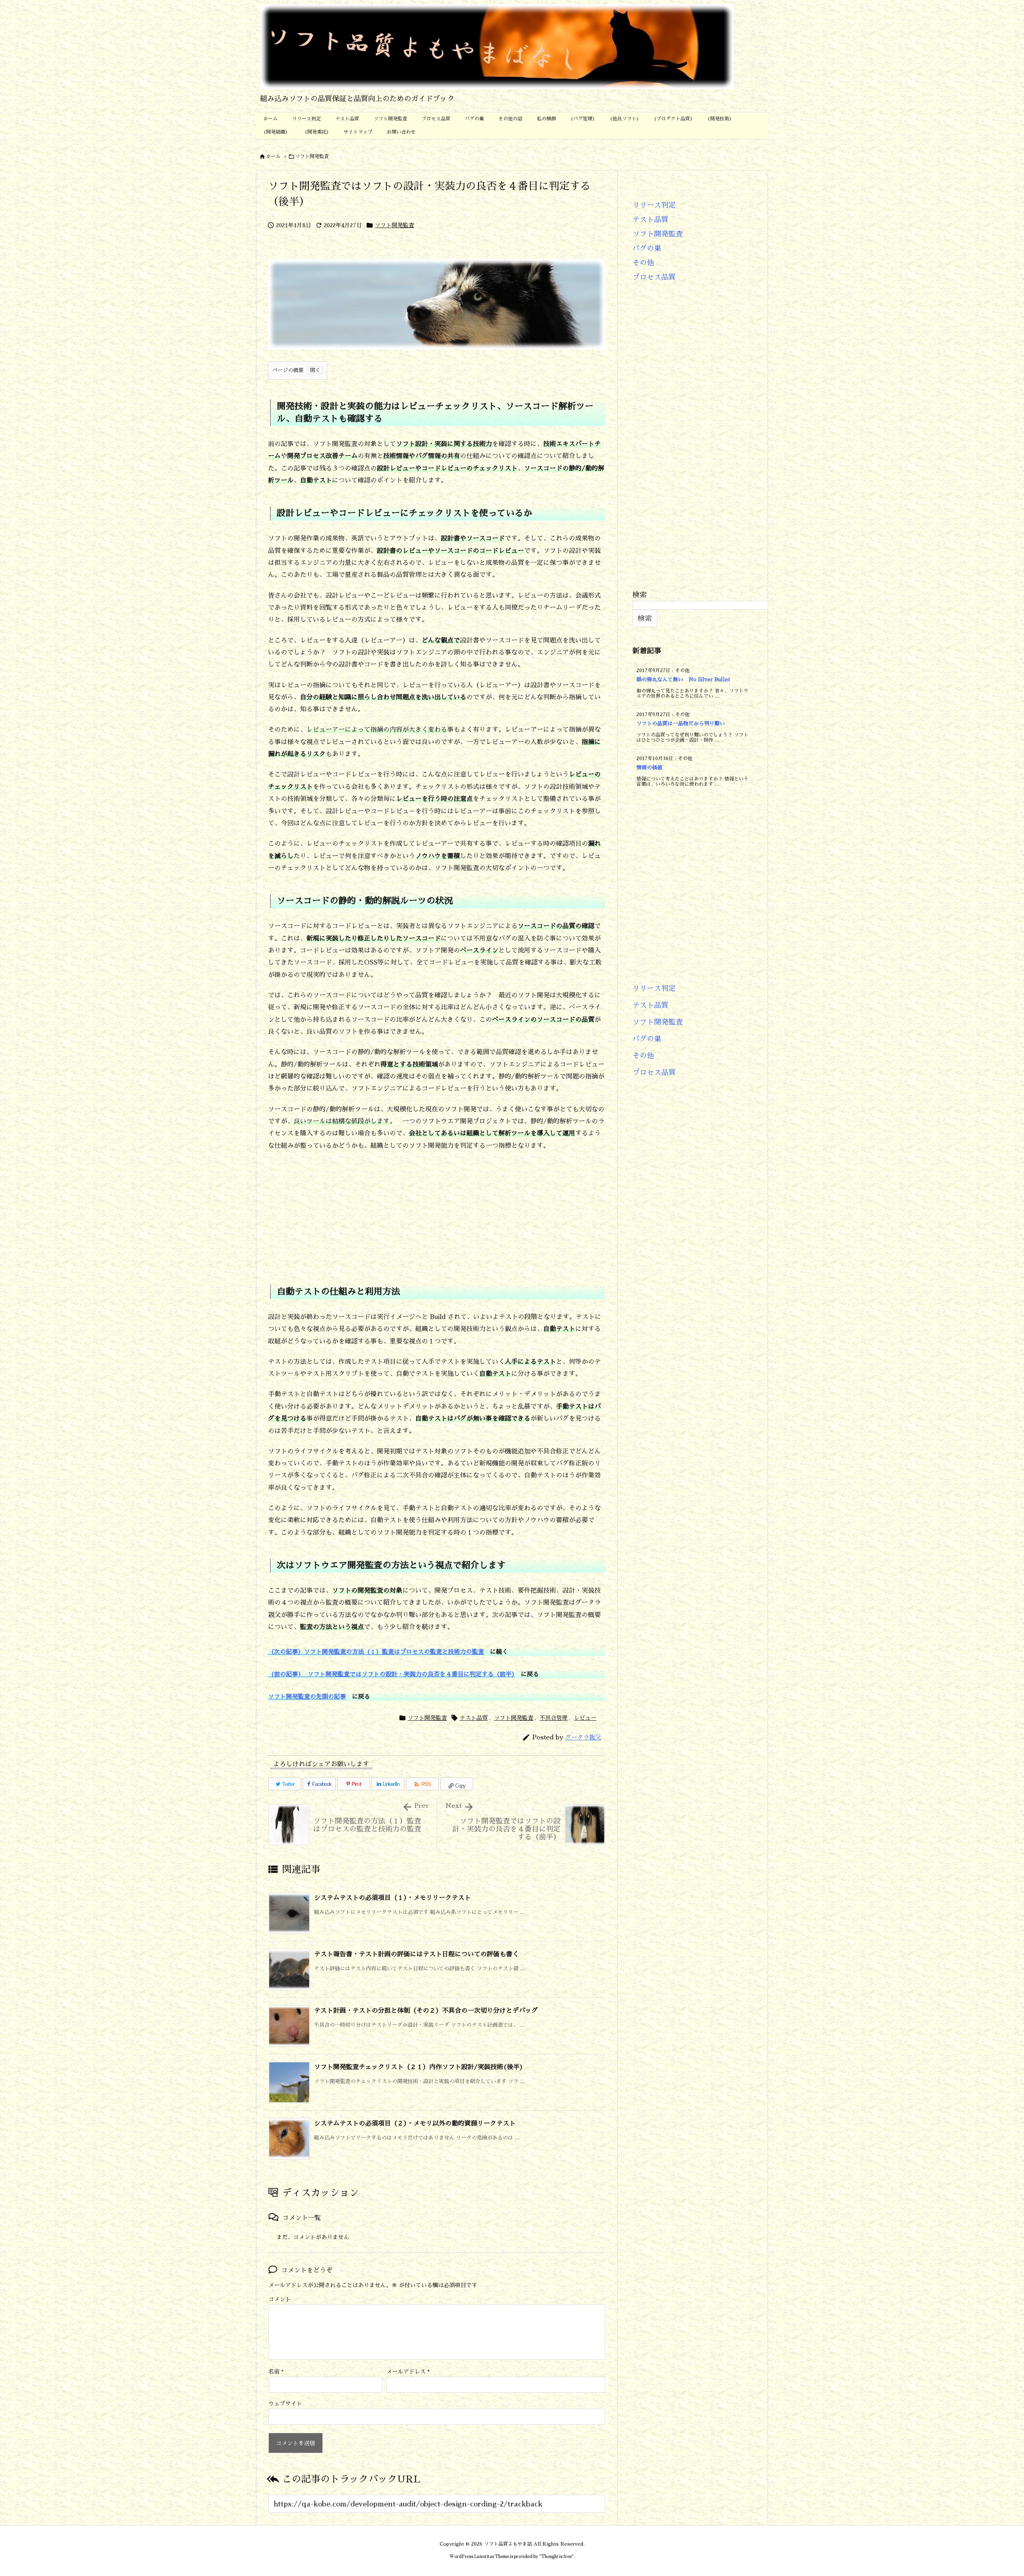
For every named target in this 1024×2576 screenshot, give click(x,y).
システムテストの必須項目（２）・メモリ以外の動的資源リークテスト (415, 2124)
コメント (280, 2299)
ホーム (273, 156)
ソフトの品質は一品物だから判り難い (681, 724)
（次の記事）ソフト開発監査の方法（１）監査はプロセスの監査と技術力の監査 (376, 1652)
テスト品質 (474, 1718)
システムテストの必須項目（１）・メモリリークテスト (392, 1898)
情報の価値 (649, 768)
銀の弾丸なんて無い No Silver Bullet (683, 680)
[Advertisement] (437, 1213)
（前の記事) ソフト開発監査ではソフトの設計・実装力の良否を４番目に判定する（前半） (391, 1674)
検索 (640, 595)
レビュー (585, 1718)
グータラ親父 (583, 1737)
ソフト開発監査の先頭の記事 (307, 1696)
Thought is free (557, 2557)
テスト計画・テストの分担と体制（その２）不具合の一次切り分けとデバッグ (426, 2011)
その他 (643, 263)
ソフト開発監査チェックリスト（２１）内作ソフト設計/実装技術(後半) (419, 2067)
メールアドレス (408, 2372)
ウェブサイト (285, 2404)
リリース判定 (654, 205)
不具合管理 (554, 1718)
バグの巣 (647, 248)
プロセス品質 (654, 277)
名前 (276, 2372)
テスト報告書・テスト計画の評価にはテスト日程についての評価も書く (416, 1954)
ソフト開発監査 (312, 156)
